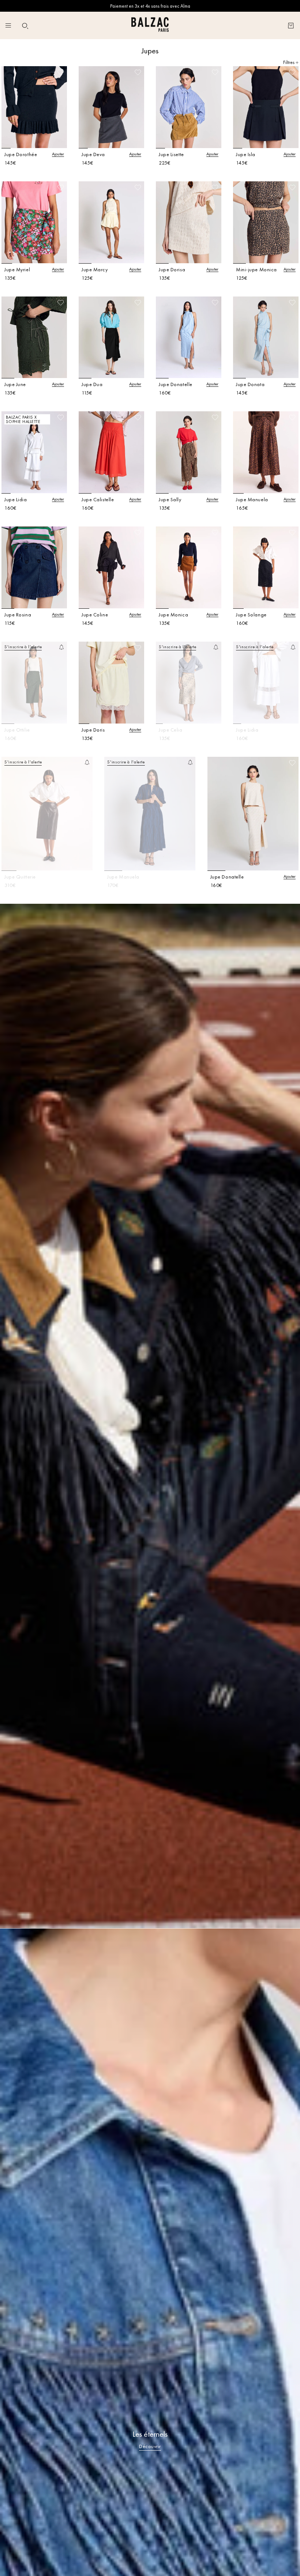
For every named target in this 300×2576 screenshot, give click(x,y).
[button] (25, 26)
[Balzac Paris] (150, 25)
